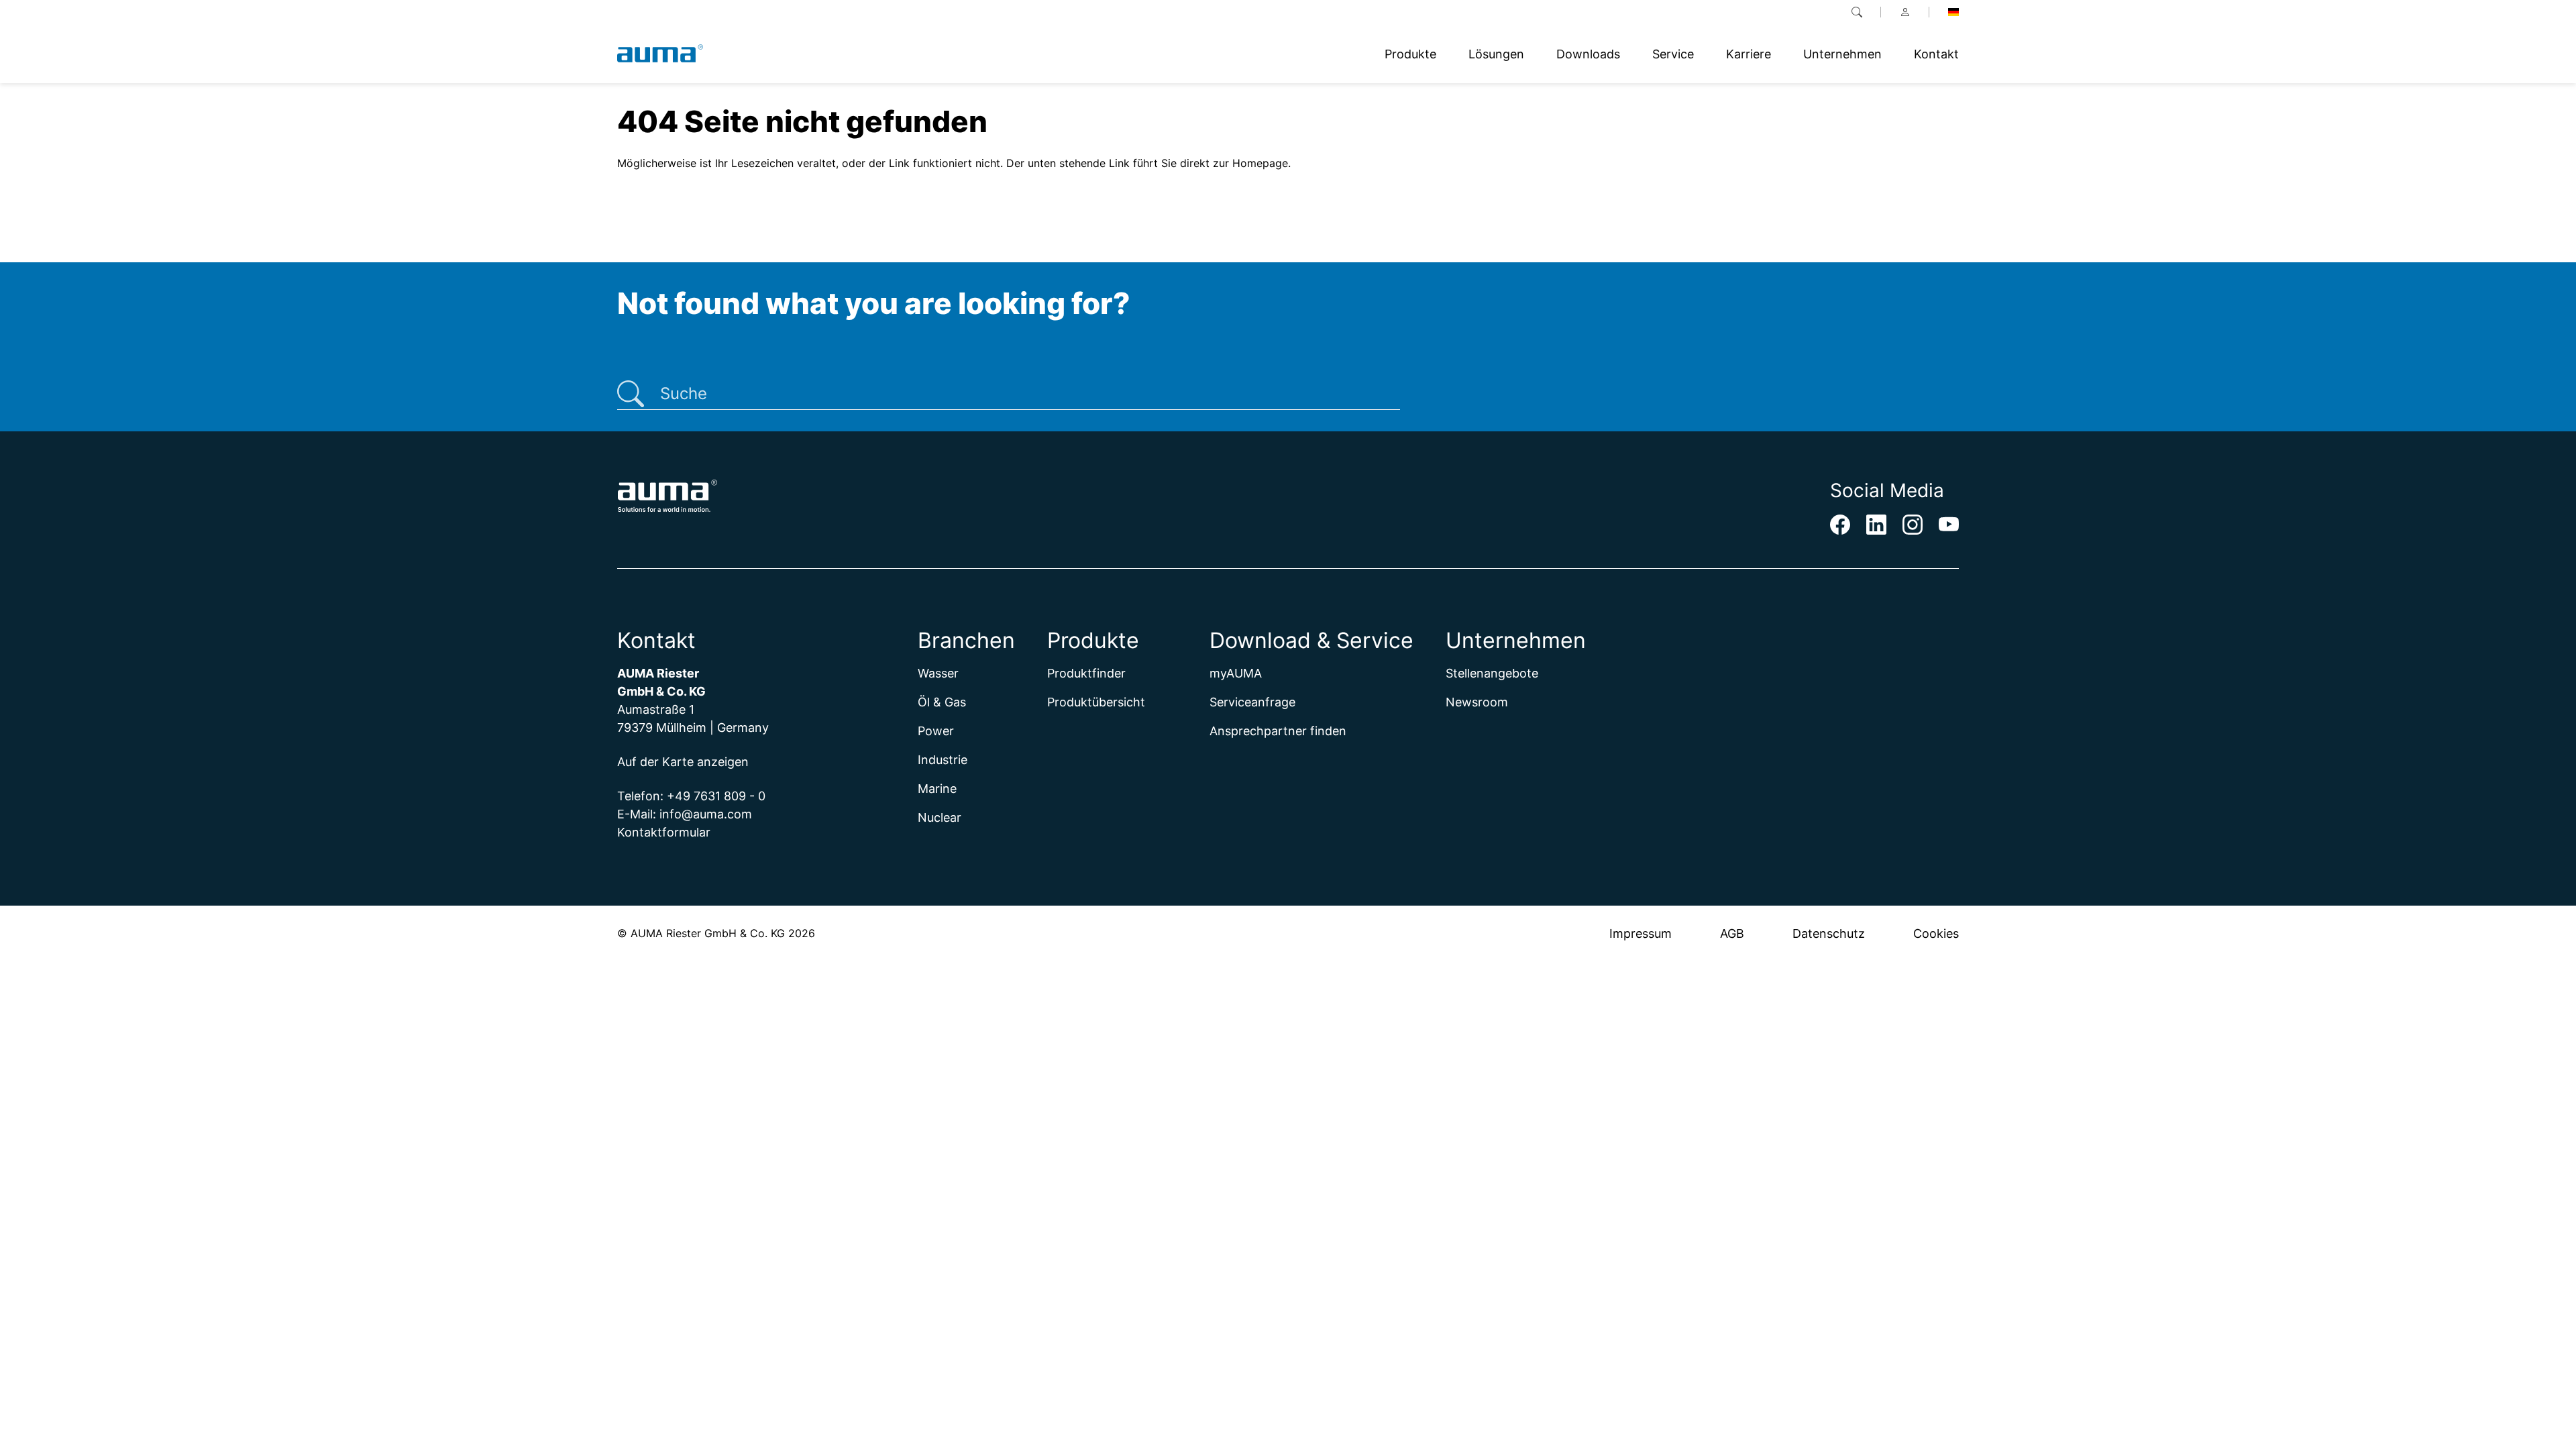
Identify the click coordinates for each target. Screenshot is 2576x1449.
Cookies (1936, 933)
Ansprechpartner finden (1278, 731)
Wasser (938, 673)
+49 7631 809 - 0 (716, 796)
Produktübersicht (1096, 702)
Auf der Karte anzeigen (683, 762)
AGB (1732, 933)
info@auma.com (706, 814)
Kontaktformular (664, 832)
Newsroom (1477, 702)
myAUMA (1236, 673)
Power (936, 731)
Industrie (943, 760)
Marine (937, 789)
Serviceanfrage (1252, 702)
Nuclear (940, 817)
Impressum (1641, 933)
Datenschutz (1829, 933)
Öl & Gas (942, 702)
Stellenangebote (1492, 673)
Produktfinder (1086, 673)
